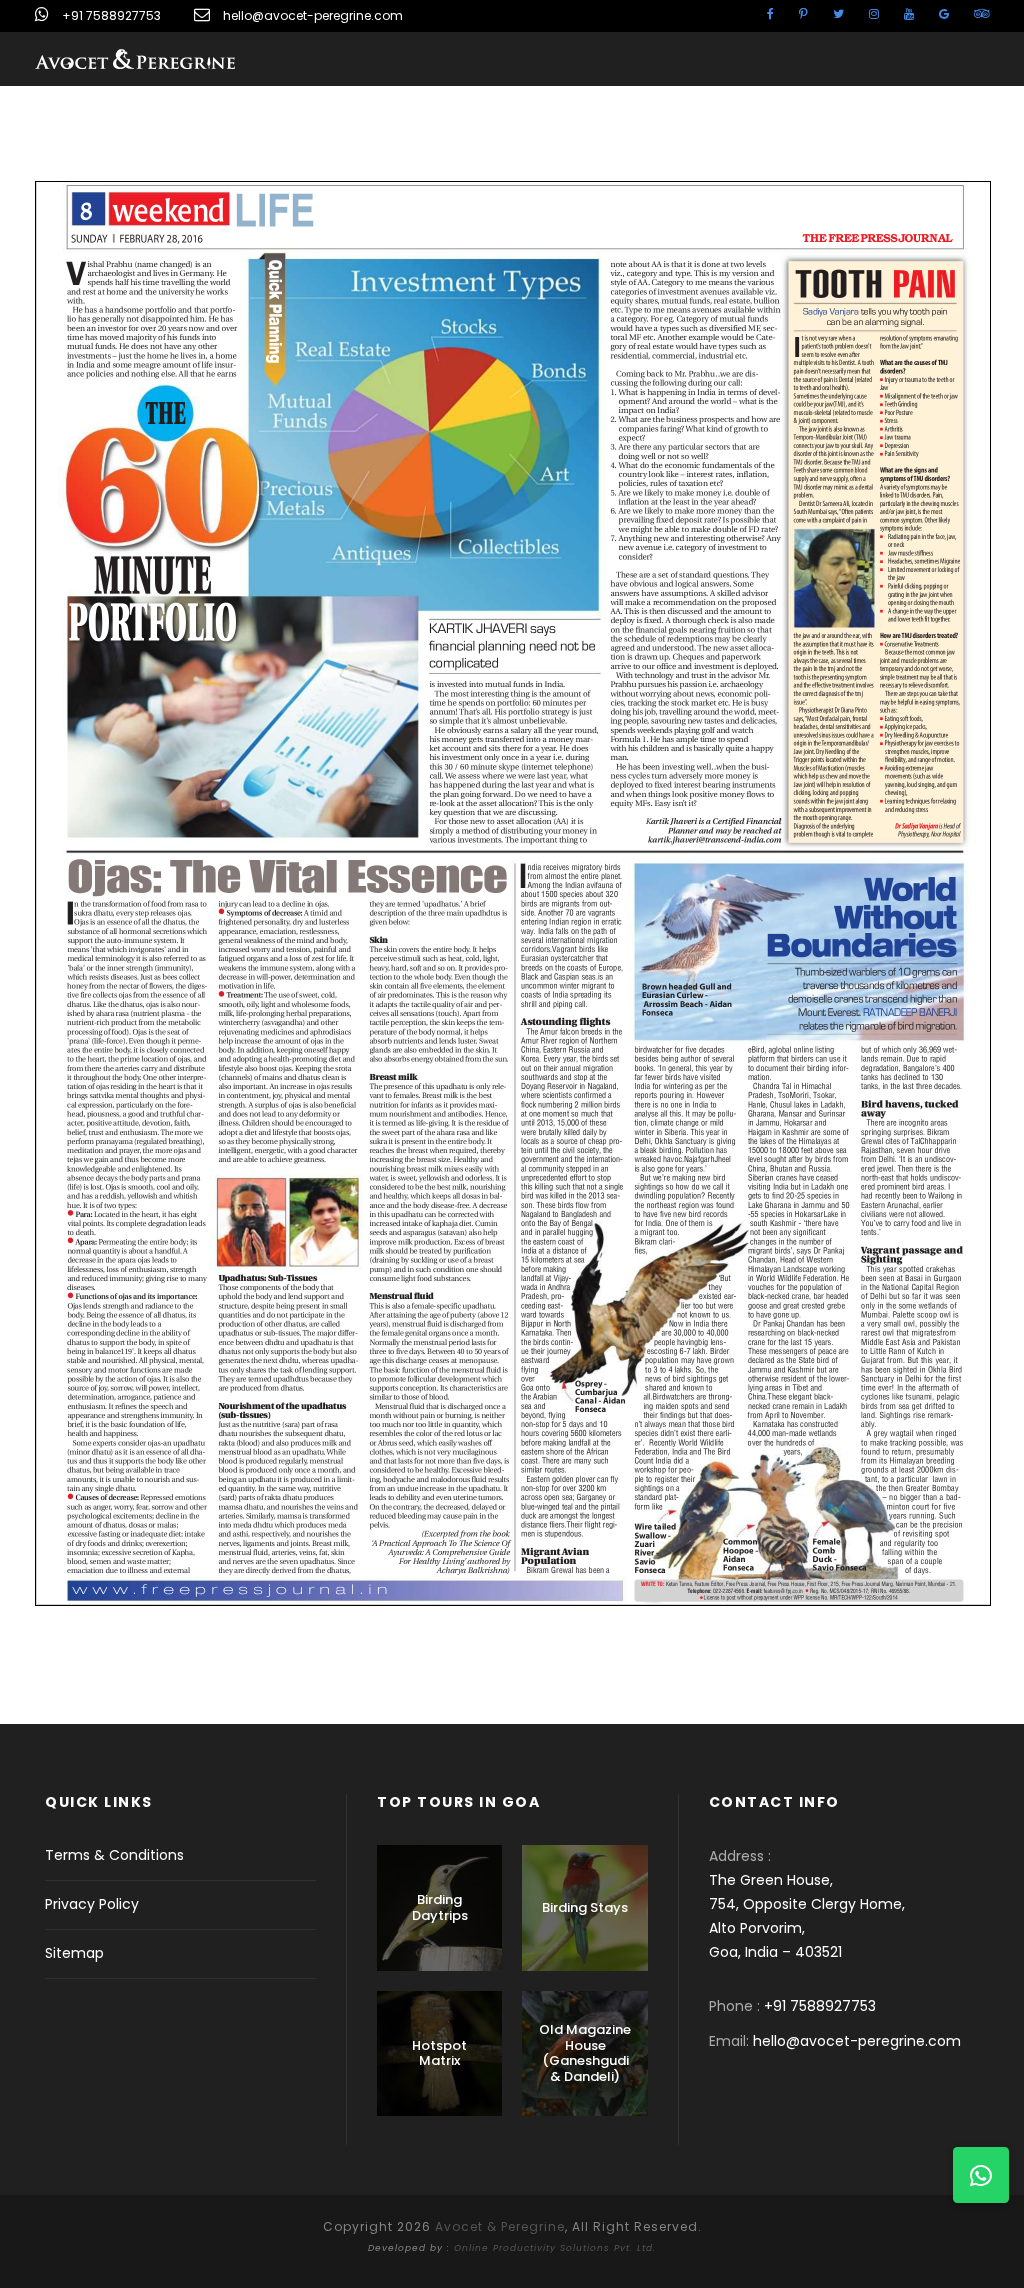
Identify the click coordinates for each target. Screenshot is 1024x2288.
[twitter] (838, 13)
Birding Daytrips (440, 1907)
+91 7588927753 (111, 15)
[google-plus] (944, 13)
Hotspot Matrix (439, 2053)
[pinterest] (803, 13)
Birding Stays (585, 1907)
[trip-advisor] (981, 13)
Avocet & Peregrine (500, 2226)
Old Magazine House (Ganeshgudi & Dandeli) (585, 2053)
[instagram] (874, 13)
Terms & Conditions (114, 1855)
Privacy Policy (92, 1904)
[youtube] (909, 13)
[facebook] (770, 13)
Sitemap (74, 1953)
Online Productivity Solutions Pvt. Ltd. (555, 2248)
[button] (981, 2175)
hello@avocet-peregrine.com (313, 15)
